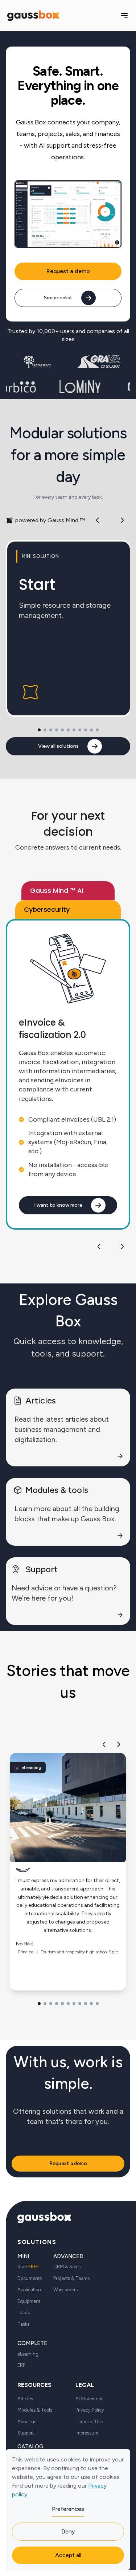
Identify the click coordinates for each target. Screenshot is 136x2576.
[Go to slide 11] (97, 730)
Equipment (29, 2301)
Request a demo (68, 271)
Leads (24, 2313)
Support (26, 2433)
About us (27, 2422)
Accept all (68, 2555)
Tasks (23, 2324)
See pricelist (58, 298)
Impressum (87, 2433)
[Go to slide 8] (80, 730)
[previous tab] (99, 1246)
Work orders (65, 2290)
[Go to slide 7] (74, 730)
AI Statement (89, 2399)
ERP (21, 2365)
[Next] (122, 520)
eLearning (28, 2354)
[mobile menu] (124, 16)
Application (29, 2290)
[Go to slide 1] (39, 730)
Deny (68, 2531)
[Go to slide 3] (51, 730)
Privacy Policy (90, 2410)
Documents (30, 2278)
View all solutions (58, 746)
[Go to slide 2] (45, 730)
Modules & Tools (35, 2410)
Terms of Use (89, 2422)
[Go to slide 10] (91, 730)
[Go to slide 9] (86, 730)
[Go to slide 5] (62, 730)
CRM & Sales (67, 2267)
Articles (25, 2399)
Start (28, 2267)
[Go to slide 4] (57, 730)
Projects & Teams (71, 2278)
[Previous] (98, 520)
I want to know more (58, 1205)
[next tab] (122, 1246)
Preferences (68, 2509)
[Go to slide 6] (68, 730)
